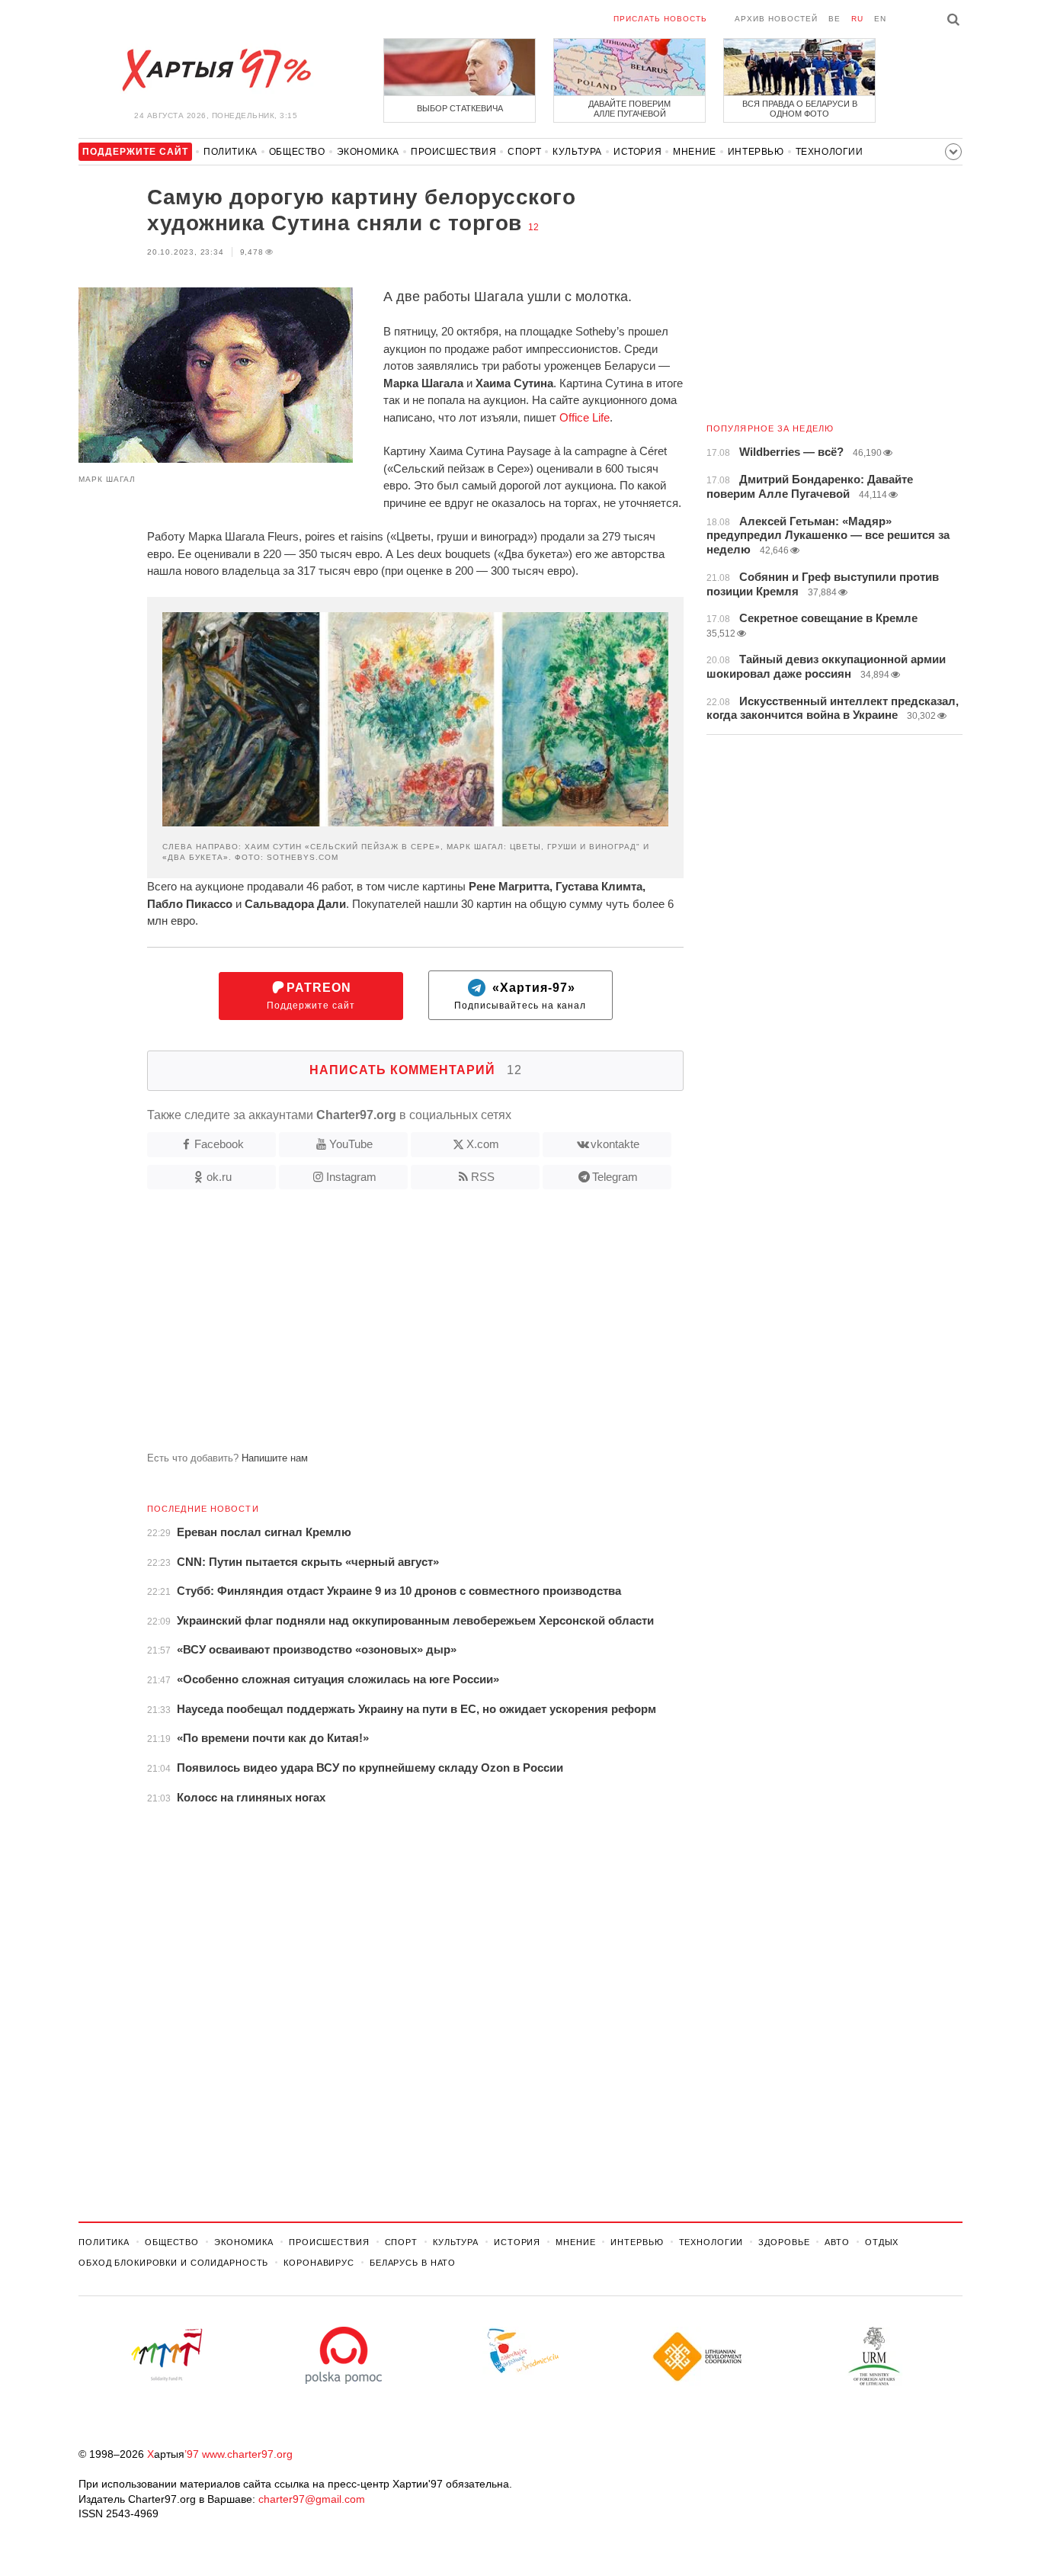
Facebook (219, 1144)
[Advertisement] (381, 1326)
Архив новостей (776, 19)
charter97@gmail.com (312, 2499)
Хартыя (216, 70)
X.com (483, 1144)
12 (533, 227)
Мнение (695, 152)
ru (857, 19)
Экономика (368, 152)
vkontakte (615, 1144)
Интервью (756, 152)
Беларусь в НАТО (413, 2263)
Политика (231, 152)
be (834, 19)
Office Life (585, 417)
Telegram (615, 1177)
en (880, 19)
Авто (837, 2242)
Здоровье (784, 2242)
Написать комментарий (416, 1070)
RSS (483, 1177)
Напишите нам (275, 1458)
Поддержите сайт (311, 996)
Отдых (882, 2242)
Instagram (351, 1177)
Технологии (830, 152)
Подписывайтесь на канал (520, 996)
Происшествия (453, 152)
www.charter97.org (247, 2454)
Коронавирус (319, 2263)
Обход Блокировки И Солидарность (173, 2263)
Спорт (524, 152)
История (637, 152)
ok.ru (219, 1177)
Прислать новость (660, 19)
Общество (297, 152)
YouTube (351, 1144)
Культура (577, 152)
